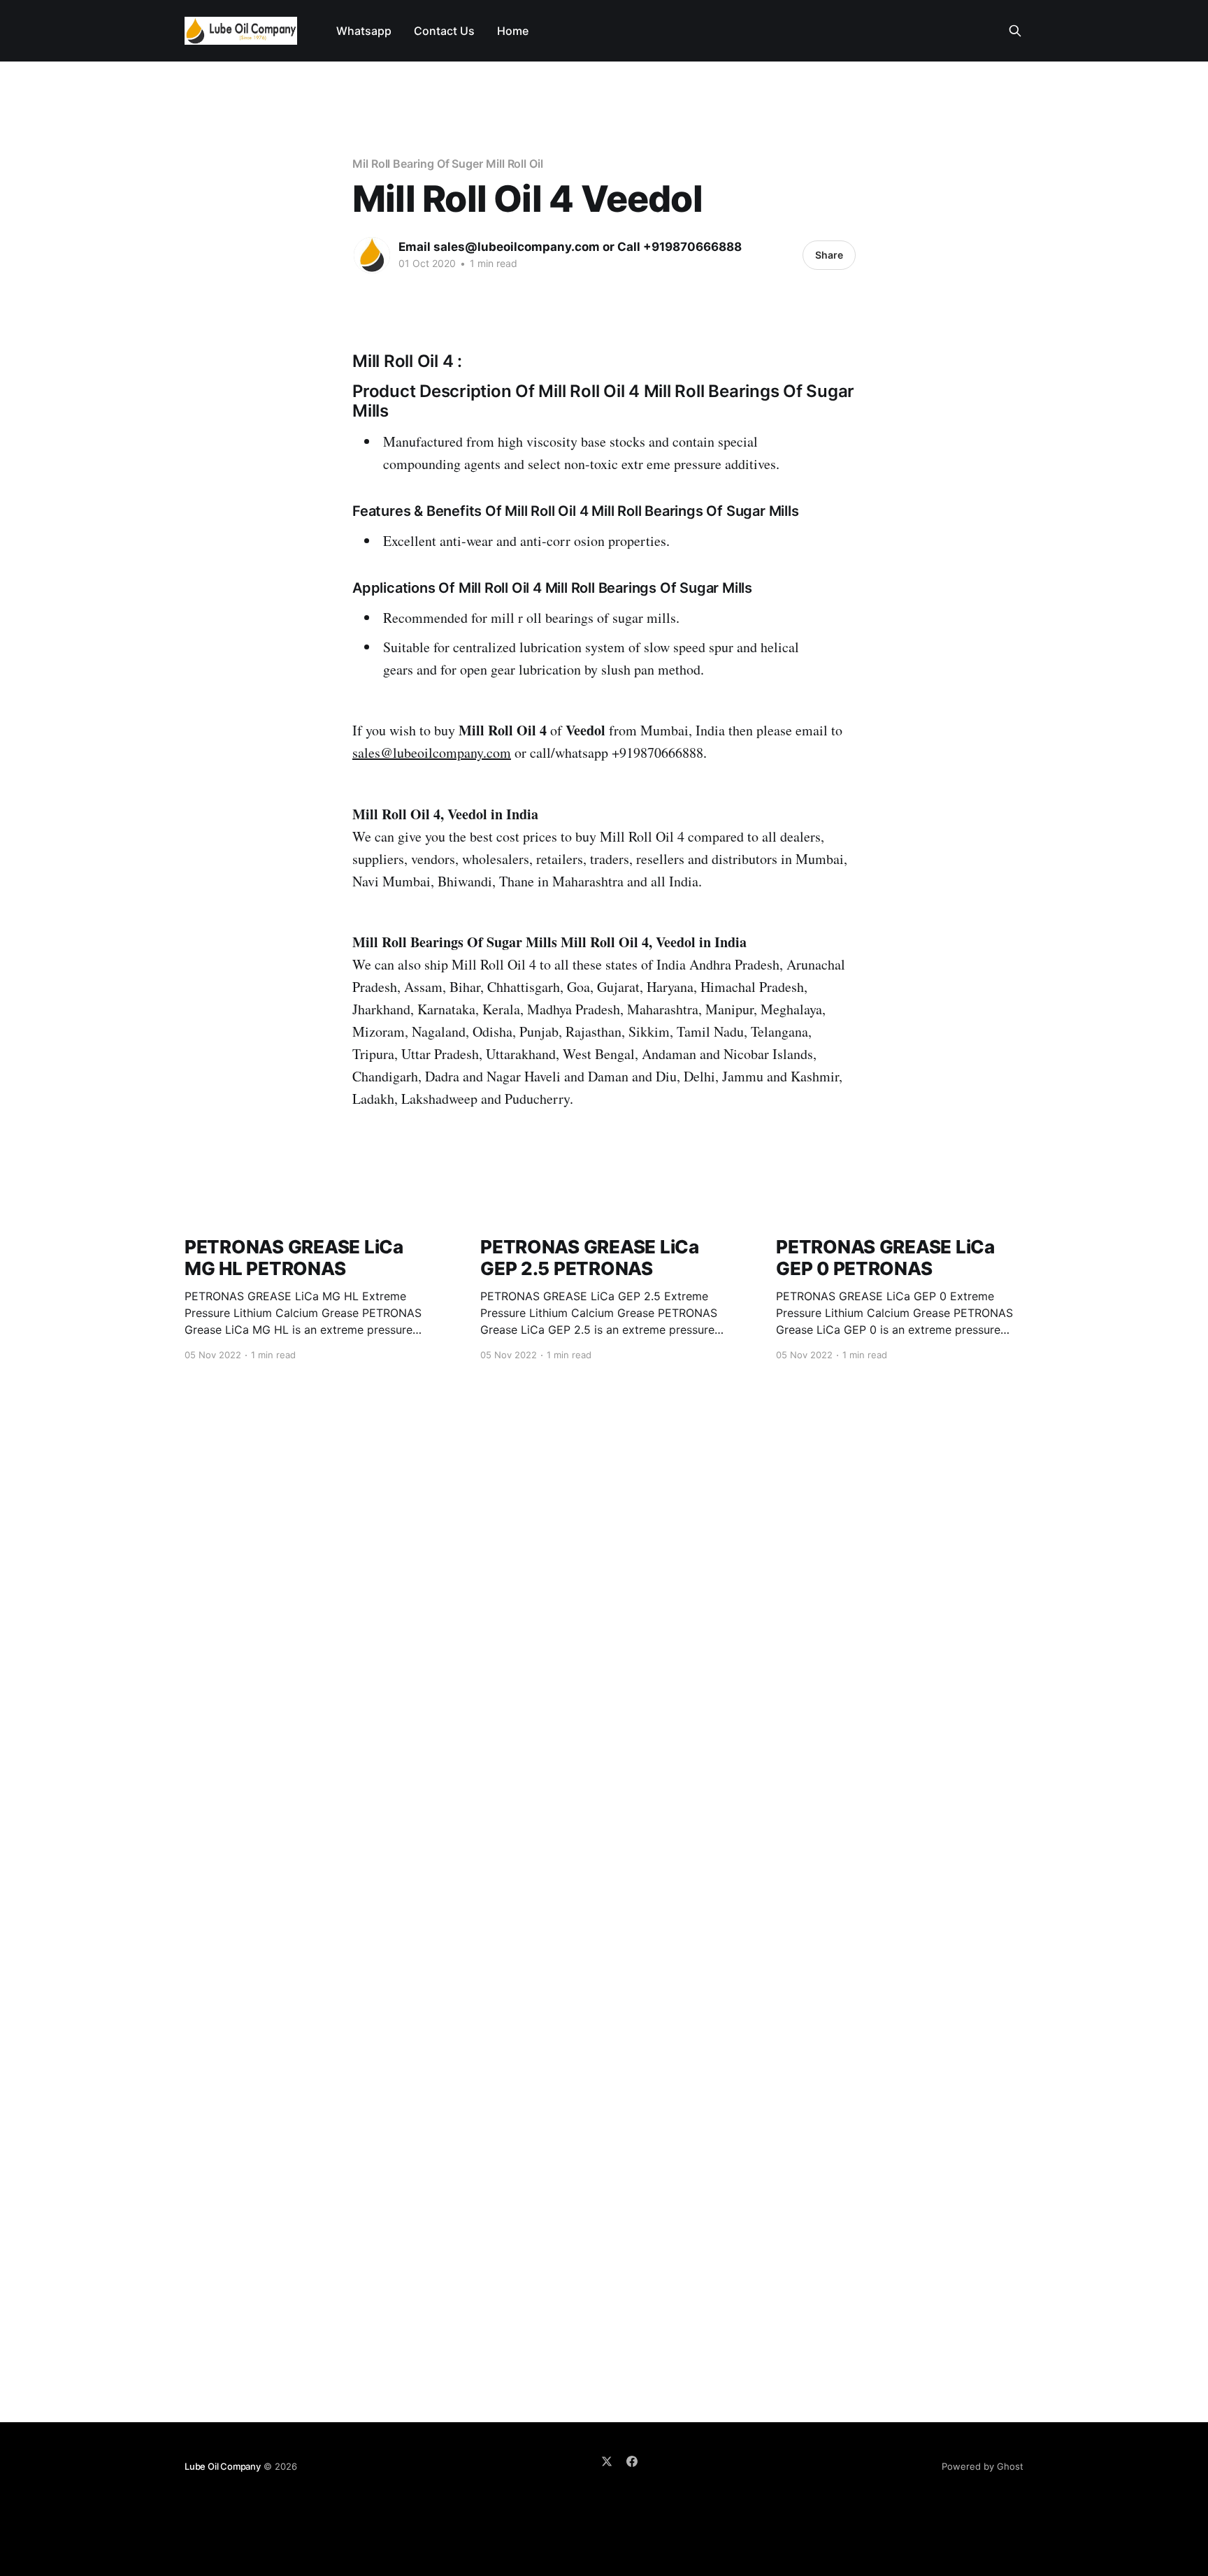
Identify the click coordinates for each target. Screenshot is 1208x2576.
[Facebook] (632, 2461)
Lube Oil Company (223, 2466)
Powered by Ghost (983, 2466)
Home (513, 31)
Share (829, 255)
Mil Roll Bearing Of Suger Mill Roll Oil (448, 164)
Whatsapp (364, 31)
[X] (607, 2461)
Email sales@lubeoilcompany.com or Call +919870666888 (570, 247)
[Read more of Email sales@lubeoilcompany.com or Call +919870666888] (372, 255)
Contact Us (444, 31)
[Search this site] (1015, 31)
